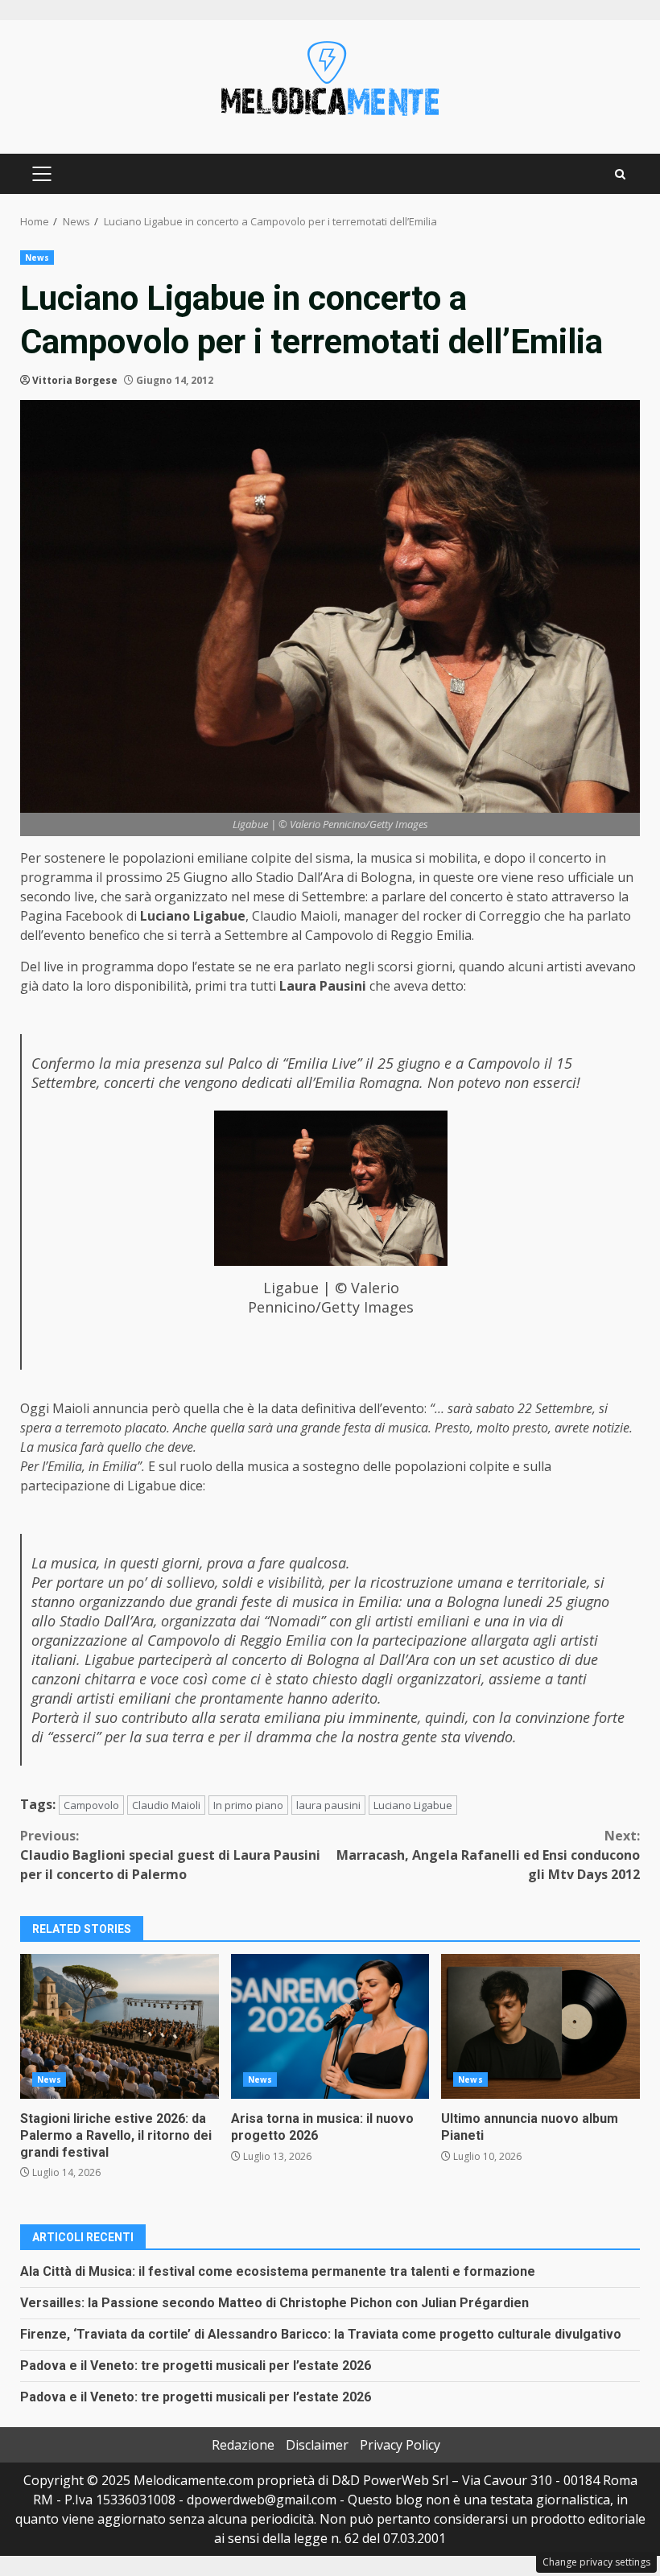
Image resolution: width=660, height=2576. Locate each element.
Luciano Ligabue (413, 1805)
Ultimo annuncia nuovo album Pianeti (540, 2026)
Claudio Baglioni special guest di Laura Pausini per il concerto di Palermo (170, 1855)
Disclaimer (317, 2445)
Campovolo (91, 1805)
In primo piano (248, 1805)
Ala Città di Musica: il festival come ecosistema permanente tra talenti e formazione (278, 2271)
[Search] (620, 174)
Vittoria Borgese (75, 380)
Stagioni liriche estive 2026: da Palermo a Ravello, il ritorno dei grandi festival (120, 2026)
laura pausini (328, 1805)
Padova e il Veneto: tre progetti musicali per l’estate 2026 (196, 2366)
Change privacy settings (596, 2562)
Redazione (243, 2445)
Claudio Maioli (166, 1805)
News (37, 258)
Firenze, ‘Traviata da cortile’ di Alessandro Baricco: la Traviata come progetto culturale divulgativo (321, 2334)
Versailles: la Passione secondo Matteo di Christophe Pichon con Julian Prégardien (274, 2303)
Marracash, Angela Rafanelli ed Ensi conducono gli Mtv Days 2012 (488, 1855)
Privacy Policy (400, 2445)
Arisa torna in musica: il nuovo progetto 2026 (330, 2026)
